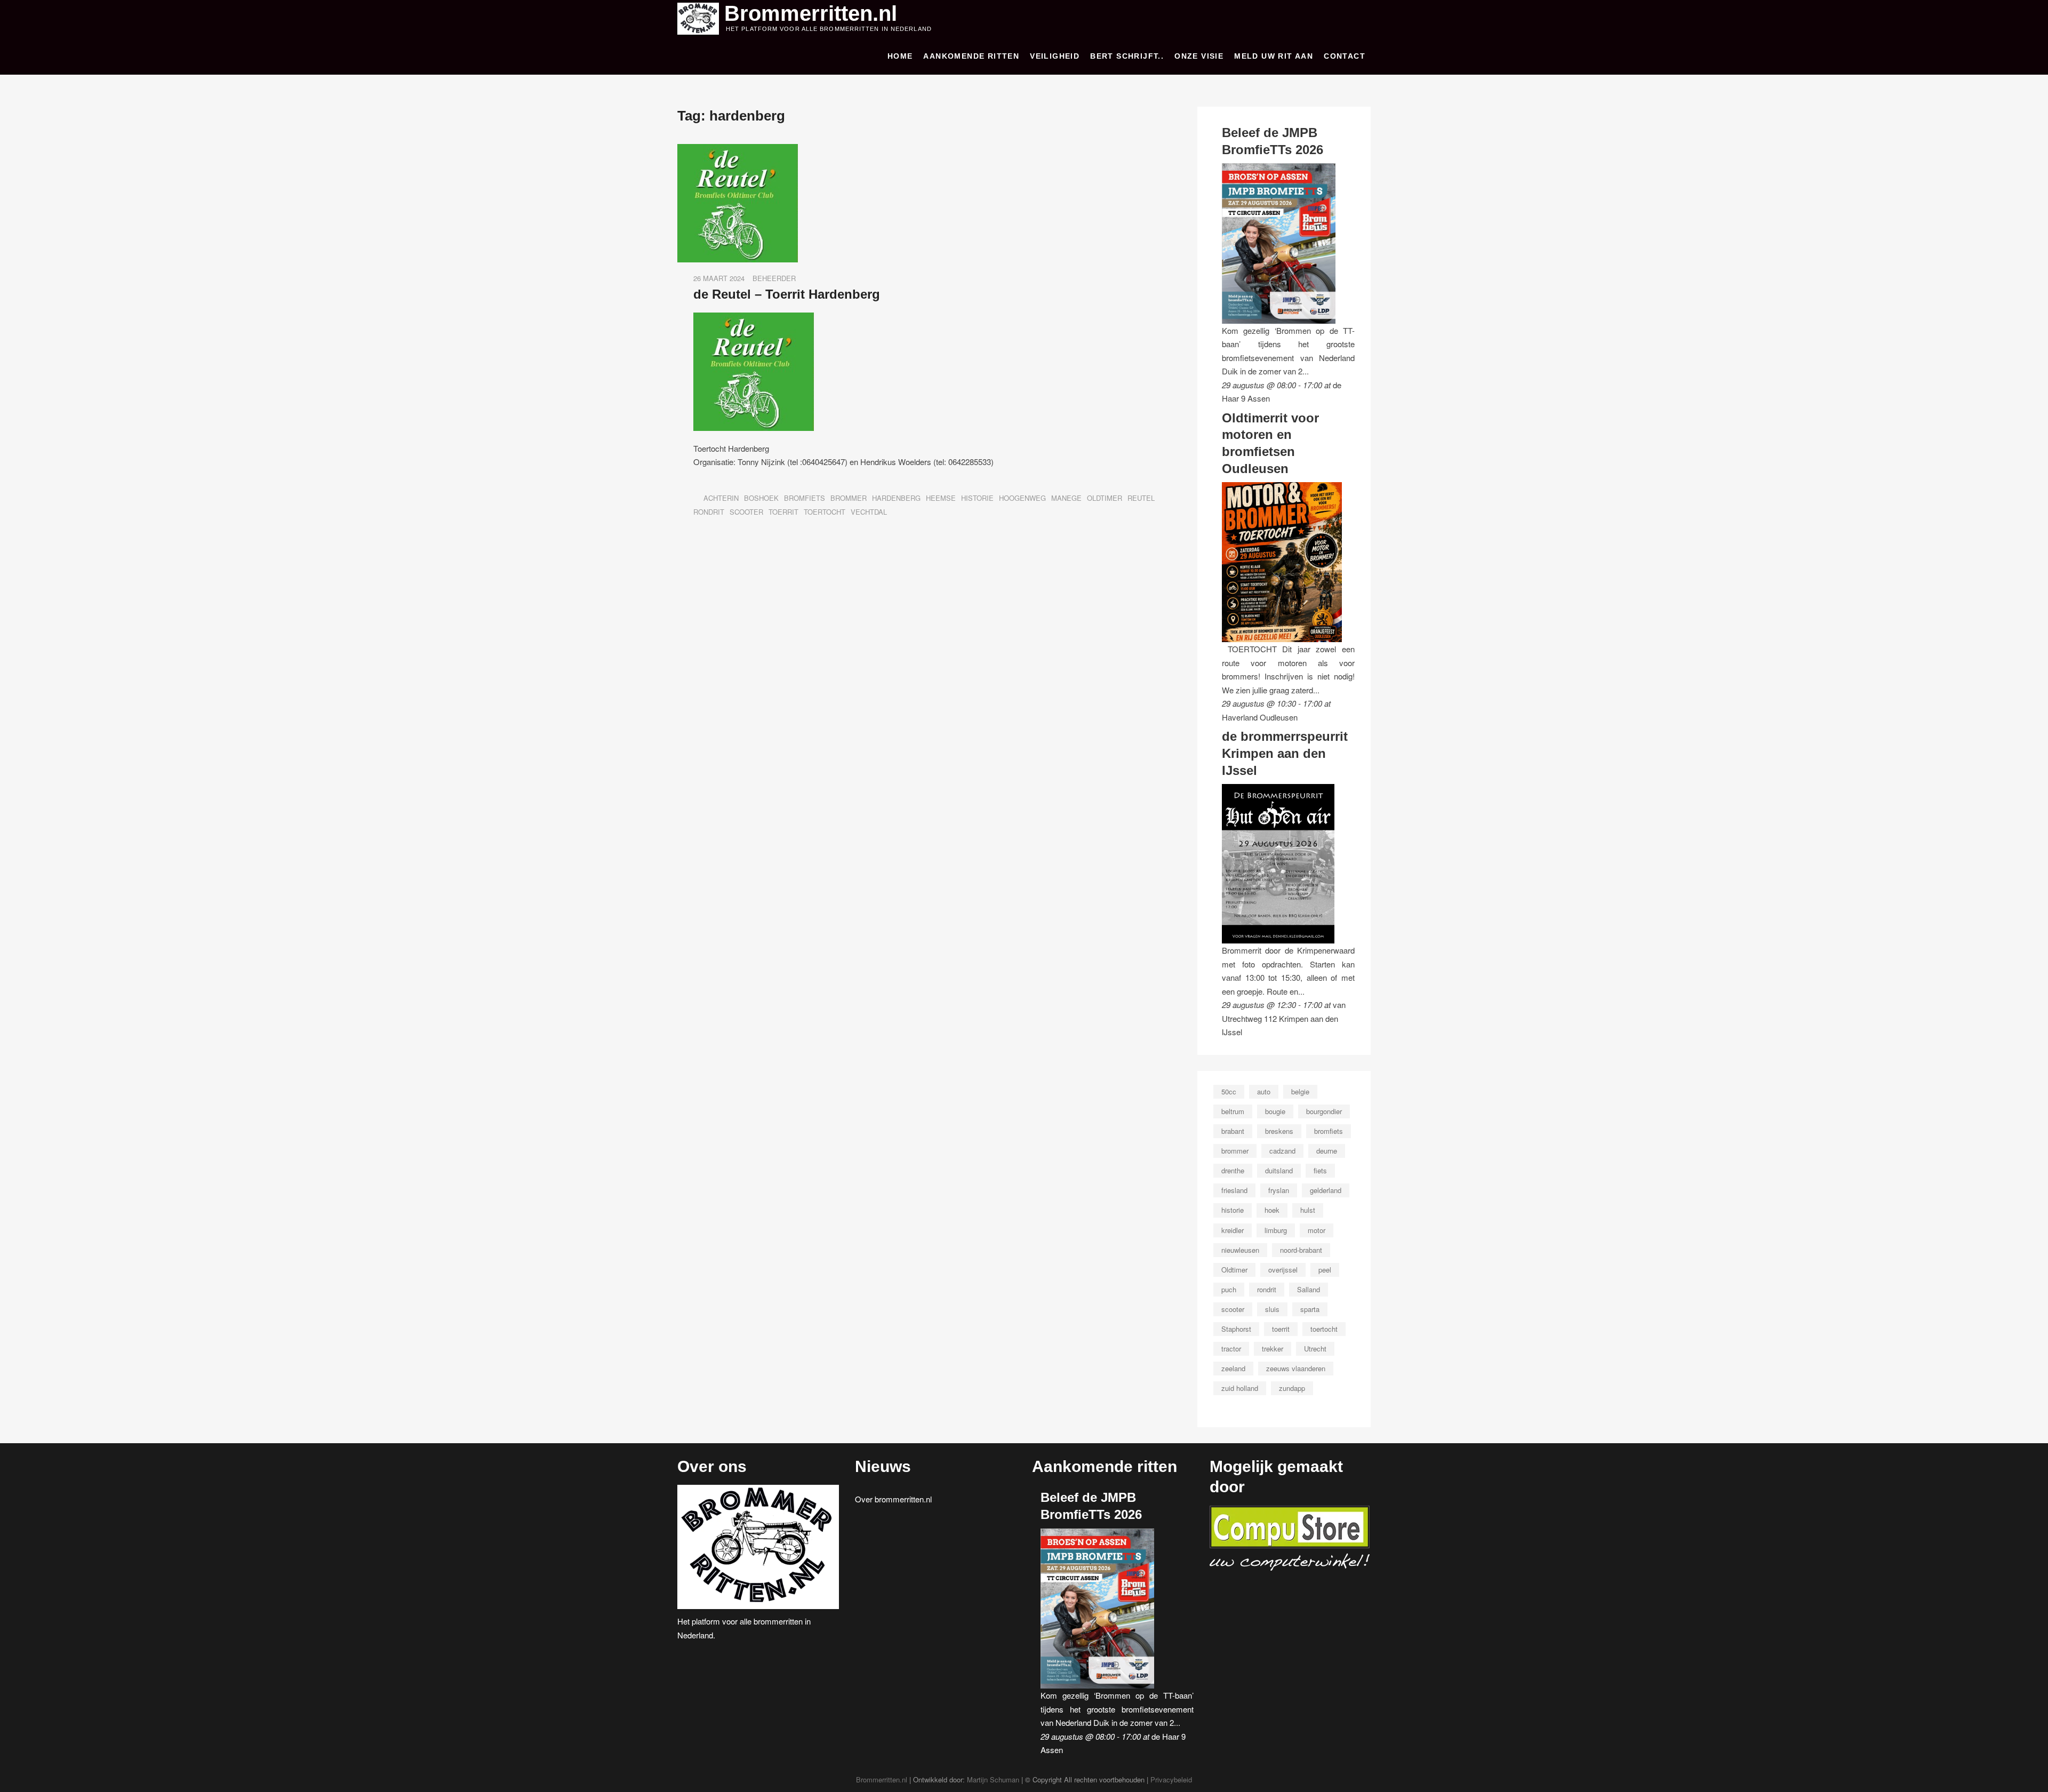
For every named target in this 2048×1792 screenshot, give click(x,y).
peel (1325, 1270)
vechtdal (869, 512)
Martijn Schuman (993, 1779)
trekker (1273, 1349)
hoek (1272, 1210)
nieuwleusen (1240, 1250)
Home (900, 56)
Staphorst (1236, 1329)
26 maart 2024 (719, 278)
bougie (1275, 1111)
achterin (721, 498)
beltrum (1233, 1111)
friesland (1234, 1190)
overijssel (1283, 1270)
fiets (1320, 1170)
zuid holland (1240, 1388)
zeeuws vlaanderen (1296, 1368)
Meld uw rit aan (1274, 56)
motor (1317, 1230)
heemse (941, 498)
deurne (1327, 1151)
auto (1264, 1091)
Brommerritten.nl (811, 13)
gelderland (1326, 1190)
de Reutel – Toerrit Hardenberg (787, 294)
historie (977, 498)
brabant (1233, 1131)
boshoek (761, 498)
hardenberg (896, 498)
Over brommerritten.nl (893, 1499)
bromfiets (805, 498)
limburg (1276, 1230)
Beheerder (774, 278)
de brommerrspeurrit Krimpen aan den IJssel (1285, 753)
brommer (849, 498)
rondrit (709, 512)
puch (1229, 1289)
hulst (1308, 1210)
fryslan (1279, 1190)
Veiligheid (1055, 56)
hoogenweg (1022, 498)
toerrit (783, 512)
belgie (1300, 1091)
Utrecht (1315, 1349)
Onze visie (1199, 56)
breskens (1279, 1131)
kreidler (1233, 1230)
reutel (1141, 498)
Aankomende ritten (971, 56)
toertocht (825, 512)
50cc (1229, 1091)
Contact (1345, 56)
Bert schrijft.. (1127, 56)
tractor (1231, 1349)
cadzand (1282, 1151)
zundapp (1292, 1388)
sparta (1310, 1309)
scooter (746, 512)
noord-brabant (1301, 1250)
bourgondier (1324, 1111)
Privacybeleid (1171, 1779)
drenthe (1233, 1170)
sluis (1272, 1309)
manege (1066, 498)
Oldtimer (1105, 498)
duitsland (1279, 1170)
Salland (1309, 1289)
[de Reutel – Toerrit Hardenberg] (738, 151)
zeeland (1233, 1368)
